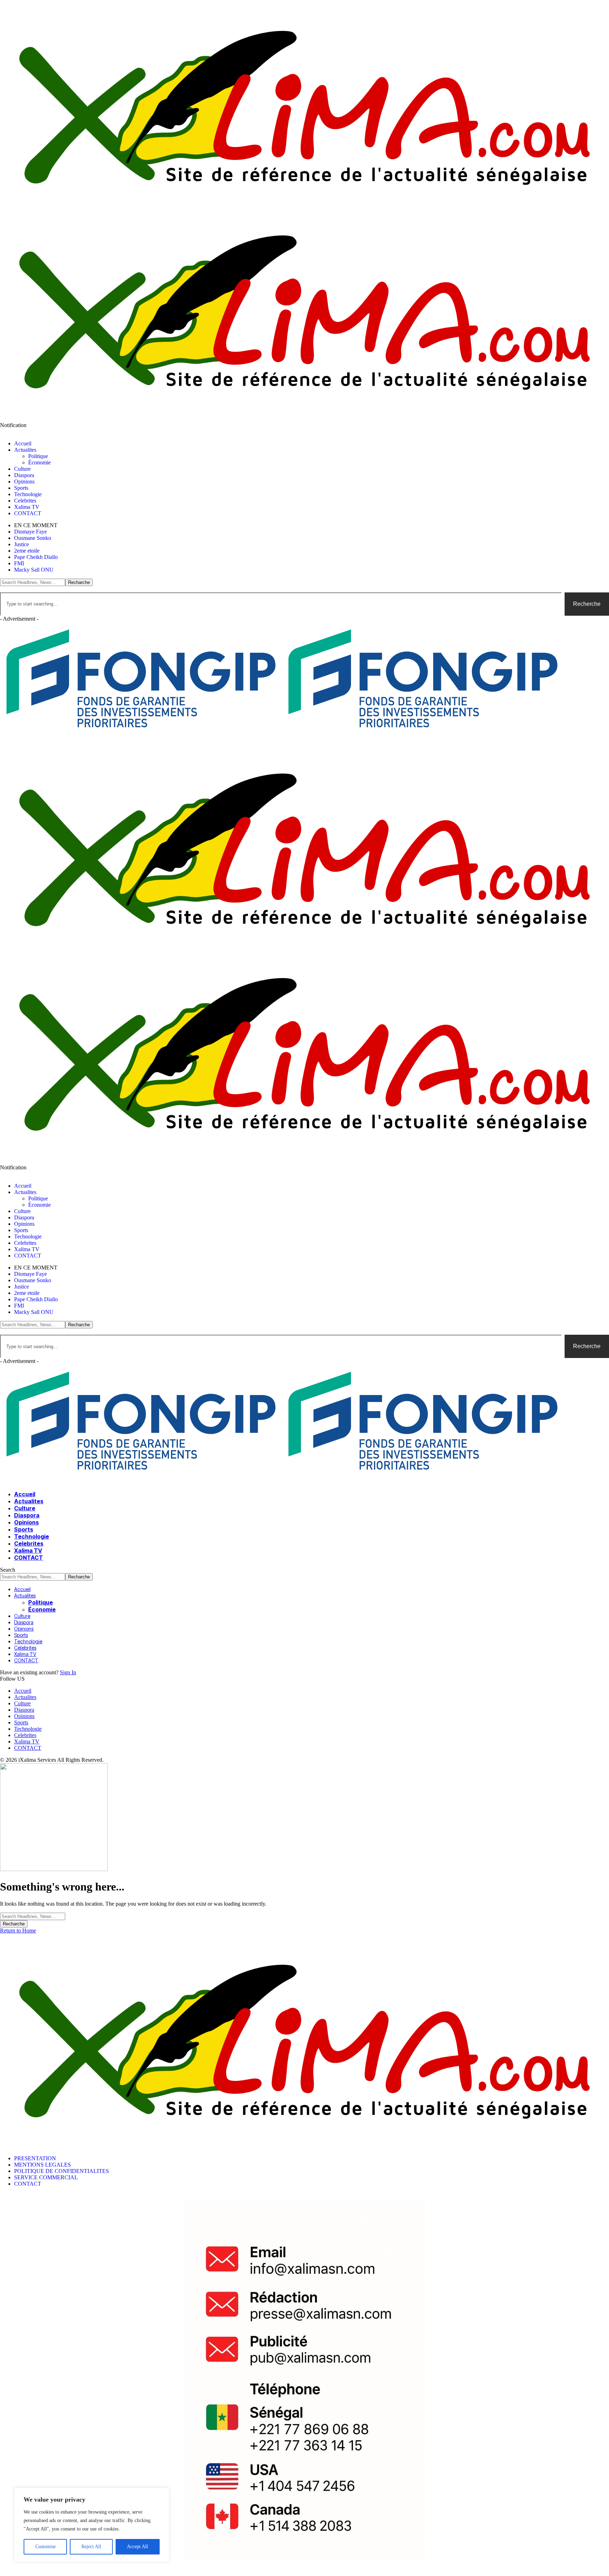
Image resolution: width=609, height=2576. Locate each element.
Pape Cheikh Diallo (36, 557)
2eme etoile (27, 551)
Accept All (137, 2547)
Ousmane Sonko (33, 538)
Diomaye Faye (30, 532)
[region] (92, 2525)
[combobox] (281, 604)
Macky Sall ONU (34, 570)
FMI (19, 563)
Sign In (68, 1672)
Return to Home (18, 1931)
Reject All (91, 2547)
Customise (45, 2547)
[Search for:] (33, 1916)
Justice (21, 544)
